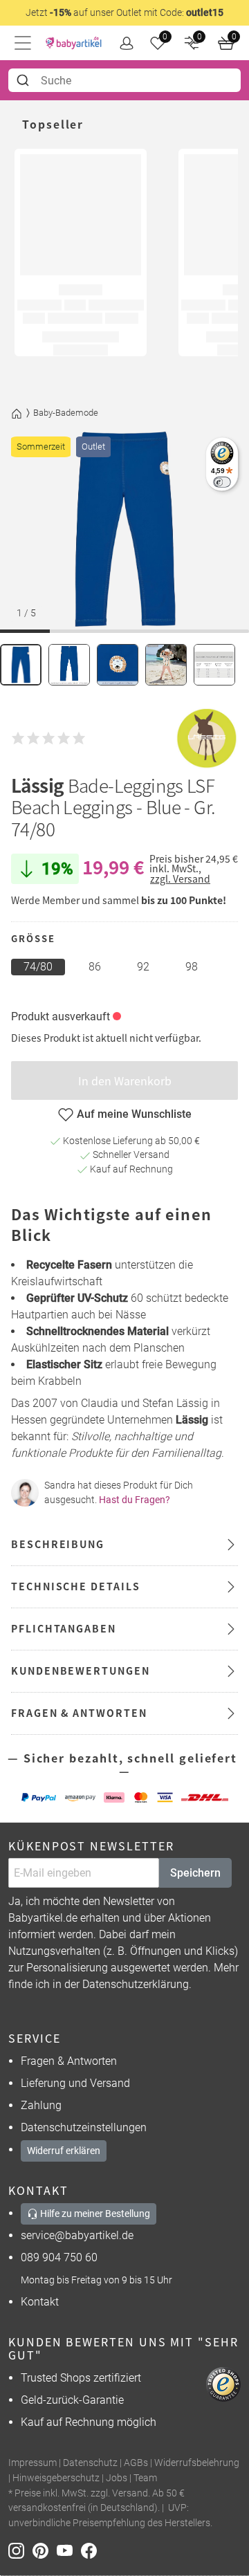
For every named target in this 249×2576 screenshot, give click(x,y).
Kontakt (40, 2302)
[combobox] (124, 80)
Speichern (195, 1873)
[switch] (222, 482)
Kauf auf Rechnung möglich (89, 2422)
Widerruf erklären (64, 2151)
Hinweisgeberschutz (56, 2478)
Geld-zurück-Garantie (72, 2400)
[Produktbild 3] (118, 665)
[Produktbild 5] (214, 665)
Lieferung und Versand (75, 2083)
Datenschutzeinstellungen (84, 2127)
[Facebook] (92, 2549)
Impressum (33, 2463)
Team (145, 2478)
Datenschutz (90, 2463)
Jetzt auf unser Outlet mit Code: (124, 12)
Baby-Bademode (66, 413)
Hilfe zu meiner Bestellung (94, 2214)
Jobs (117, 2478)
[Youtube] (69, 2549)
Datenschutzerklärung (136, 1984)
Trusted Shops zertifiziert (81, 2378)
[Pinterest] (45, 2549)
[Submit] (25, 80)
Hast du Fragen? (135, 1500)
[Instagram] (20, 2549)
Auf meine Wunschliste (134, 1114)
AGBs (136, 2463)
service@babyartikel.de (77, 2235)
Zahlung (41, 2105)
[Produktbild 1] (21, 665)
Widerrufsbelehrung (197, 2463)
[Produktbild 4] (166, 665)
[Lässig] (207, 738)
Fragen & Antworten (69, 2061)
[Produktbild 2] (69, 665)
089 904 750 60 (59, 2257)
